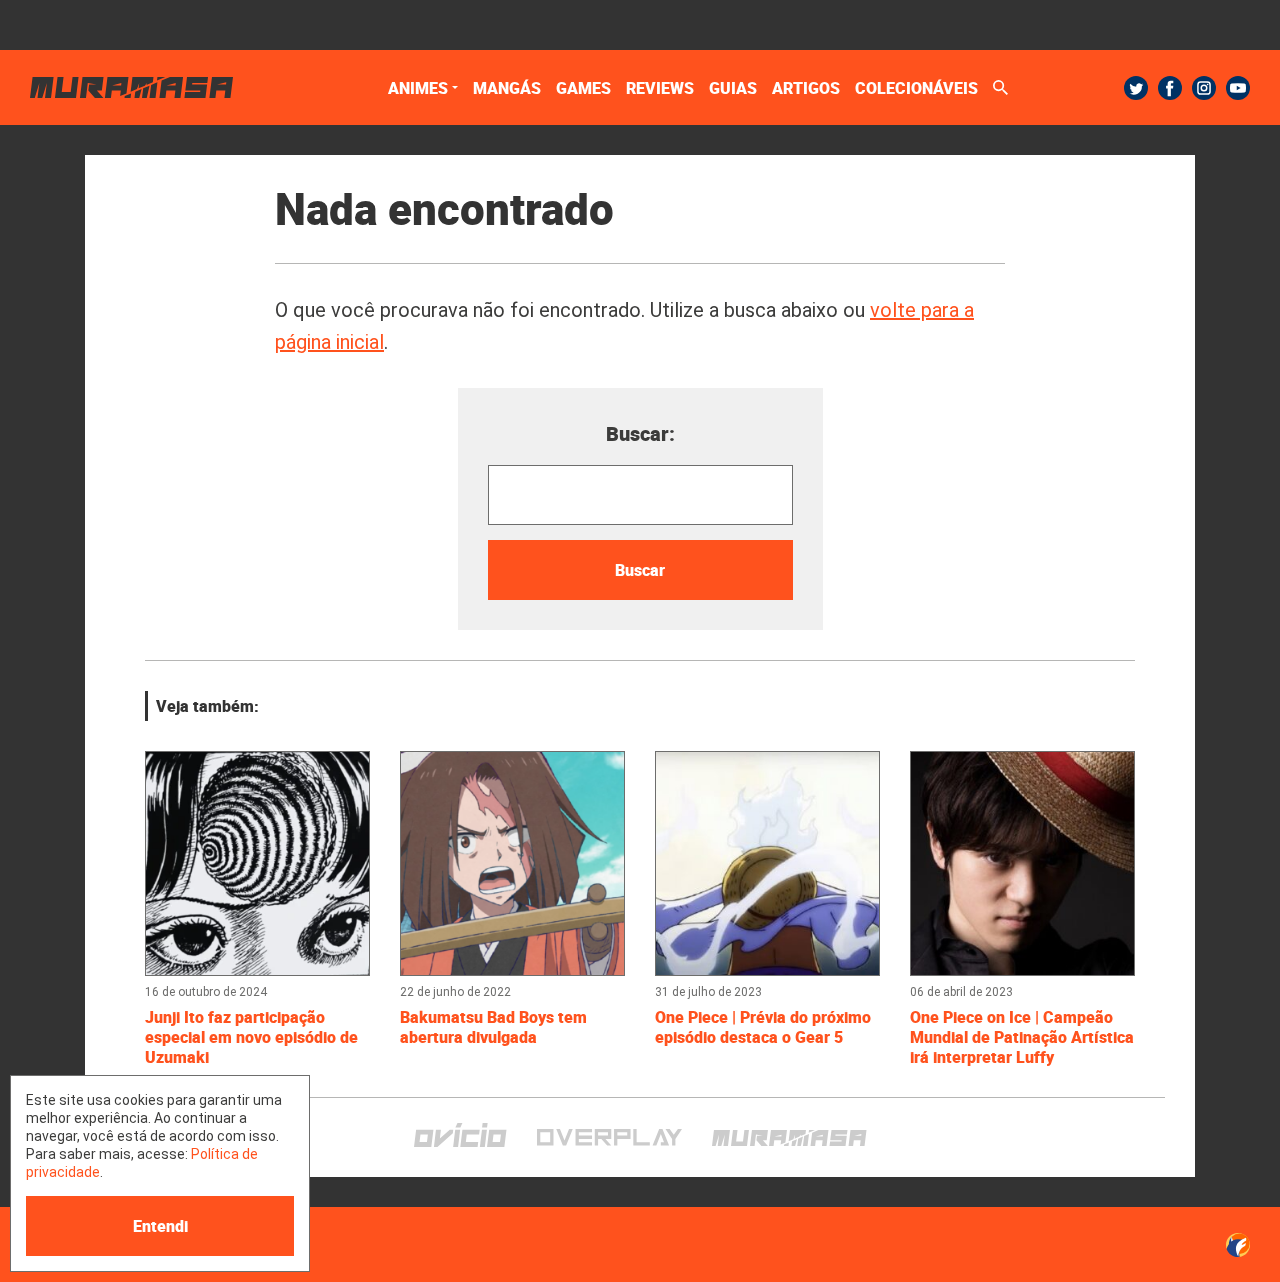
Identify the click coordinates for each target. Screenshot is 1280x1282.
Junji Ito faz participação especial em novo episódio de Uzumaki (251, 1037)
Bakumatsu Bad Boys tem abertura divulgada (493, 1027)
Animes (418, 88)
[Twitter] (1136, 88)
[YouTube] (1238, 88)
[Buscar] (1000, 87)
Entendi (160, 1226)
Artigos (806, 88)
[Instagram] (1204, 88)
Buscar (640, 570)
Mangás (507, 88)
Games (583, 88)
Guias (733, 88)
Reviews (660, 88)
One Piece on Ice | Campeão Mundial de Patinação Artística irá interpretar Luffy (1022, 1037)
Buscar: (640, 433)
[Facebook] (1170, 88)
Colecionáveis (916, 88)
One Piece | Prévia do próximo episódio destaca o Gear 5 (763, 1027)
